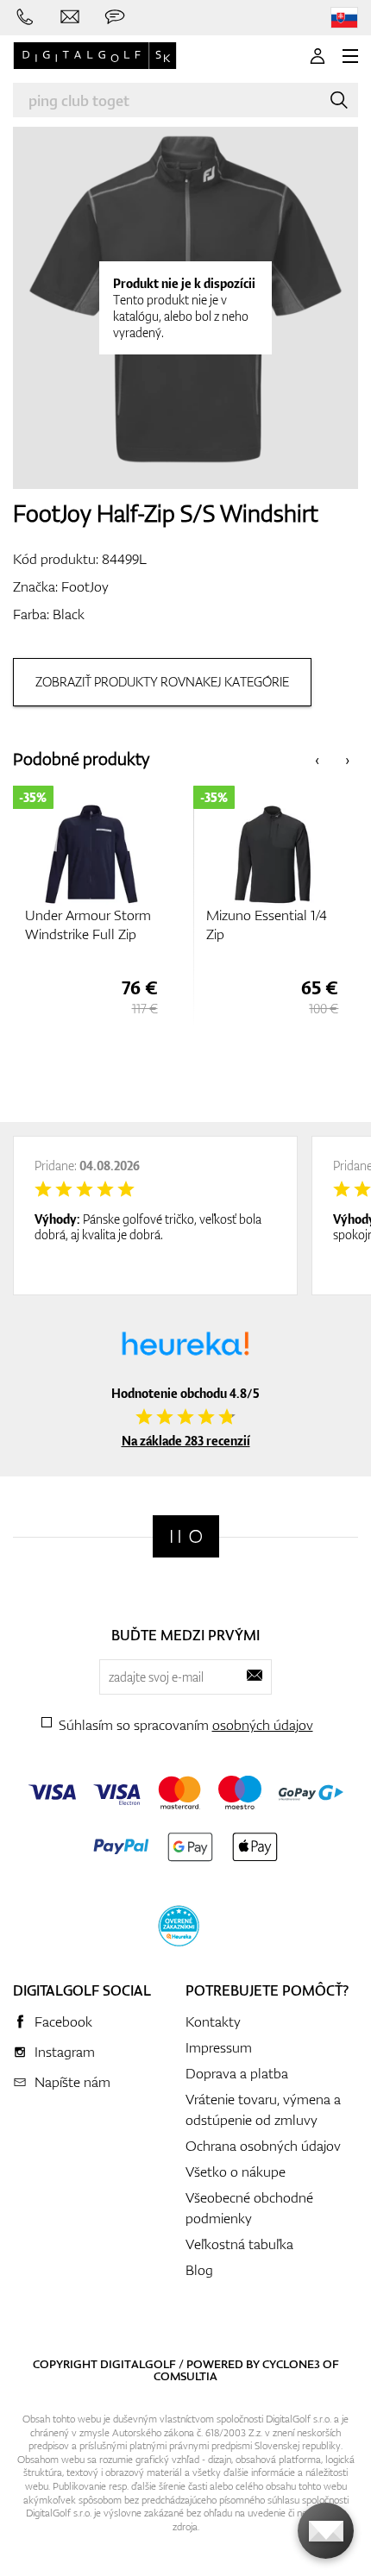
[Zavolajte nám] (25, 17)
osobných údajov (263, 1725)
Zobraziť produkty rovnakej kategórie (162, 682)
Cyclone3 (291, 2364)
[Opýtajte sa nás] (115, 17)
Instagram (65, 2052)
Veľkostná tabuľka (239, 2244)
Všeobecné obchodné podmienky (249, 2208)
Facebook (63, 2021)
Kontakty (213, 2021)
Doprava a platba (237, 2073)
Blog (199, 2270)
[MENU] (350, 56)
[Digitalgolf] (186, 1536)
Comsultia (185, 2376)
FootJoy (85, 586)
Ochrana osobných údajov (263, 2146)
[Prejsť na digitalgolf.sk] (344, 18)
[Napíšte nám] (70, 17)
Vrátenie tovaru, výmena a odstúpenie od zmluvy (263, 2109)
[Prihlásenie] (318, 56)
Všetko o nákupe (236, 2172)
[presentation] (317, 759)
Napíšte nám (72, 2082)
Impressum (219, 2047)
